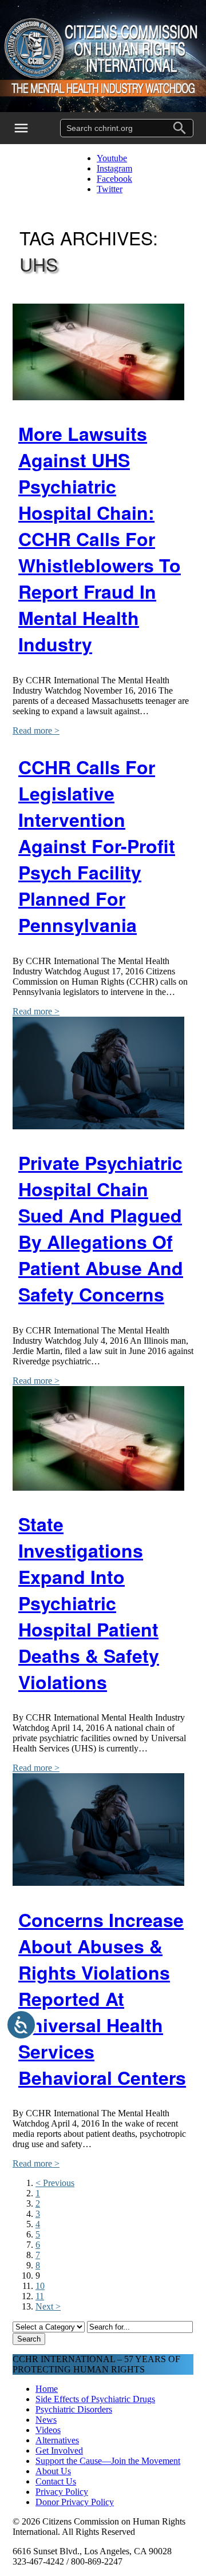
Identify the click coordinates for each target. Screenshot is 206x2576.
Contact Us (56, 2481)
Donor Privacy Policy (75, 2502)
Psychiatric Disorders (74, 2409)
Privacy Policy (62, 2492)
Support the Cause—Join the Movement (108, 2461)
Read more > (36, 730)
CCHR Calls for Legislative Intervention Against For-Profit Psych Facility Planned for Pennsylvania (97, 846)
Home (47, 2389)
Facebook (114, 179)
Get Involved (59, 2450)
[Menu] (29, 128)
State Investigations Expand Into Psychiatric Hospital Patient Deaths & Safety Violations (89, 1603)
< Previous (55, 2183)
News (46, 2420)
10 (40, 2286)
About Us (53, 2471)
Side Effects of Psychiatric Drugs (95, 2399)
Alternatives (57, 2440)
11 (40, 2296)
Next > (48, 2306)
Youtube (112, 158)
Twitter (110, 189)
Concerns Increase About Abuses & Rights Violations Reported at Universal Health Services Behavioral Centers (102, 1998)
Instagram (114, 168)
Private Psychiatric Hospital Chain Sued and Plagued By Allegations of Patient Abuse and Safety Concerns (101, 1228)
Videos (48, 2430)
